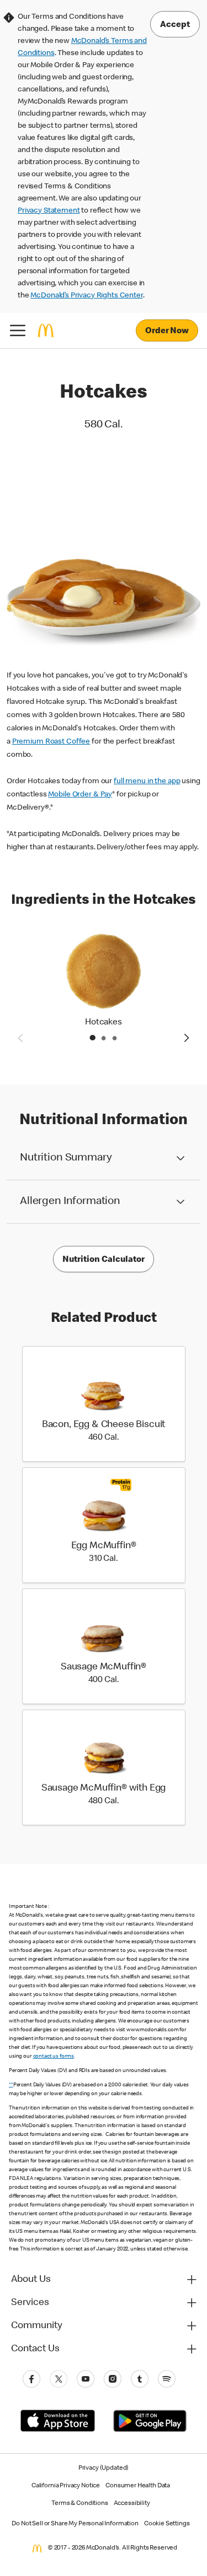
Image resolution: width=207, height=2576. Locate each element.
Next (187, 1038)
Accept (175, 25)
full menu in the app (147, 782)
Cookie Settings (167, 2524)
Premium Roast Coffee (51, 742)
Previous (20, 1038)
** (11, 2085)
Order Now (167, 332)
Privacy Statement (49, 211)
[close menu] (18, 330)
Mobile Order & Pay (80, 795)
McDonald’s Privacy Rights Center (86, 296)
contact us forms (54, 2057)
